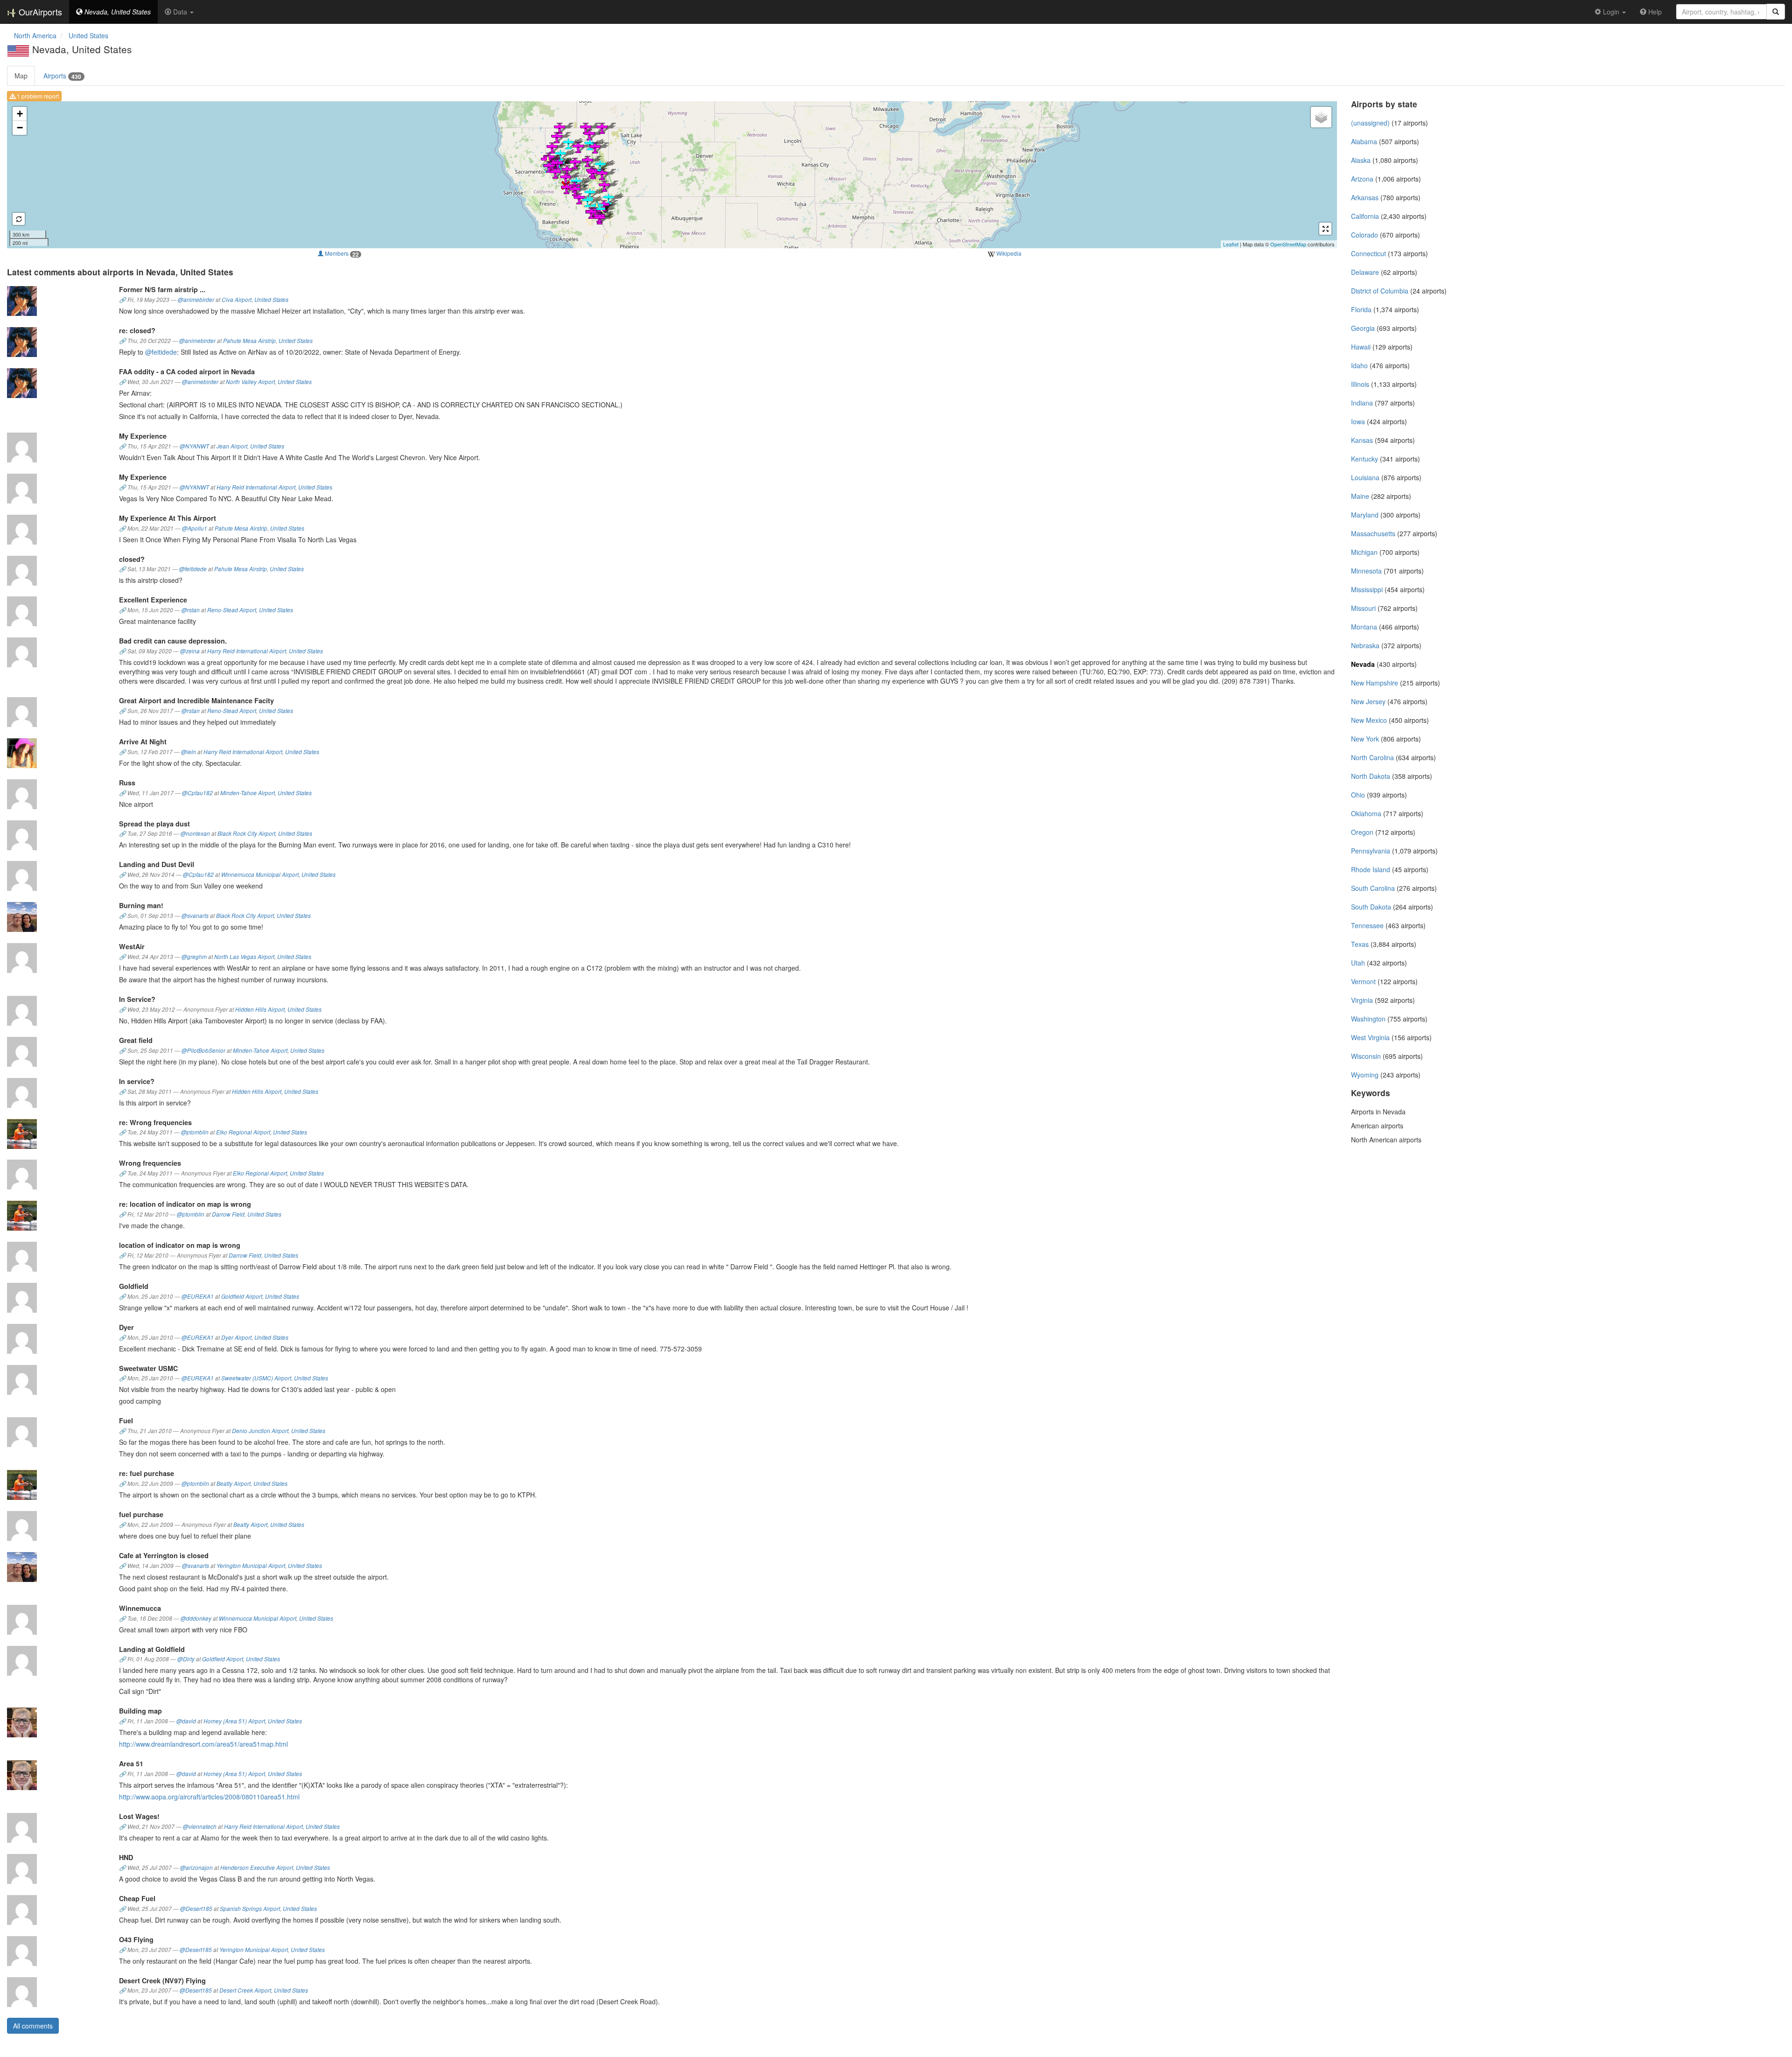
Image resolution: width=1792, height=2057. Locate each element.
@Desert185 (196, 1909)
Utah (1358, 963)
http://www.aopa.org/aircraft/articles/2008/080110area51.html (209, 1797)
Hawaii (1361, 347)
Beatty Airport (234, 1483)
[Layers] (1321, 117)
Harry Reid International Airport (256, 487)
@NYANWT (194, 446)
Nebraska (1365, 645)
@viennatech (200, 1826)
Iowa (1358, 421)
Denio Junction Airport (260, 1431)
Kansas (1362, 440)
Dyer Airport (236, 1337)
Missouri (1363, 608)
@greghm (194, 957)
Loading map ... (671, 175)
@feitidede (161, 352)
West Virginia (1370, 1037)
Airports (62, 76)
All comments (33, 2026)
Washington (1368, 1019)
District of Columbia (1380, 291)
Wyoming (1365, 1075)
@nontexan (195, 833)
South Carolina (1373, 888)
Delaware (1365, 272)
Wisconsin (1366, 1056)
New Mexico (1369, 720)
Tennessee (1367, 925)
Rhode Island (1371, 869)
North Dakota (1371, 776)
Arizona (1362, 179)
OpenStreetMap (1288, 244)
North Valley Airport (250, 382)
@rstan (191, 610)
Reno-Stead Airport (232, 610)
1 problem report (37, 96)
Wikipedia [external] (1008, 253)
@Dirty (186, 1659)
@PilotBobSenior (203, 1050)
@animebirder (196, 300)
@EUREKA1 (198, 1296)
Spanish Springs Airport (250, 1909)
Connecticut (1368, 253)
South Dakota (1371, 907)
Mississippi (1367, 589)
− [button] (20, 128)
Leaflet (1231, 244)
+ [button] (20, 114)
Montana (1364, 627)
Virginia (1362, 1000)
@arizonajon (196, 1868)
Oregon (1362, 832)
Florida (1361, 309)
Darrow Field (228, 1214)
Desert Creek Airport (245, 1990)
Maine (1360, 496)
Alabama (1364, 141)
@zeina (190, 651)
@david (186, 1721)
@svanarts (195, 916)
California (1365, 216)
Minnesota (1366, 571)
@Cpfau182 (197, 793)
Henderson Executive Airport (257, 1868)
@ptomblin (195, 1132)
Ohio (1358, 795)
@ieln (189, 752)
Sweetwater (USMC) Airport (256, 1378)
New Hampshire (1375, 683)
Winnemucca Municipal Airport (260, 875)
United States (271, 300)
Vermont (1363, 981)
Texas (1360, 944)
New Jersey (1368, 701)
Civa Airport (237, 300)
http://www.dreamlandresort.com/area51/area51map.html (203, 1744)
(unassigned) (1370, 123)
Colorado (1365, 235)
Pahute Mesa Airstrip (249, 341)
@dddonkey (196, 1618)
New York (1365, 739)
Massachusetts (1373, 533)
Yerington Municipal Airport (251, 1566)
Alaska (1361, 160)
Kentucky (1365, 459)
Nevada (1363, 664)
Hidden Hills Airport (260, 1009)
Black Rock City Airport (246, 833)
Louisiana (1365, 477)
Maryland (1365, 515)
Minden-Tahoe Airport (248, 793)
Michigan (1364, 552)
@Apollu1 (195, 528)
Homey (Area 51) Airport (234, 1721)
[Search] (1776, 12)
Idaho (1359, 365)
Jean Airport (232, 446)
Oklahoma (1366, 813)
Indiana (1362, 403)
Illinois (1360, 384)
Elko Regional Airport (243, 1132)
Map (21, 76)
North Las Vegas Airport (244, 957)
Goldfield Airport (242, 1296)
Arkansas (1365, 197)
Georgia (1363, 328)
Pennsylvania (1371, 851)
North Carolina (1372, 757)
